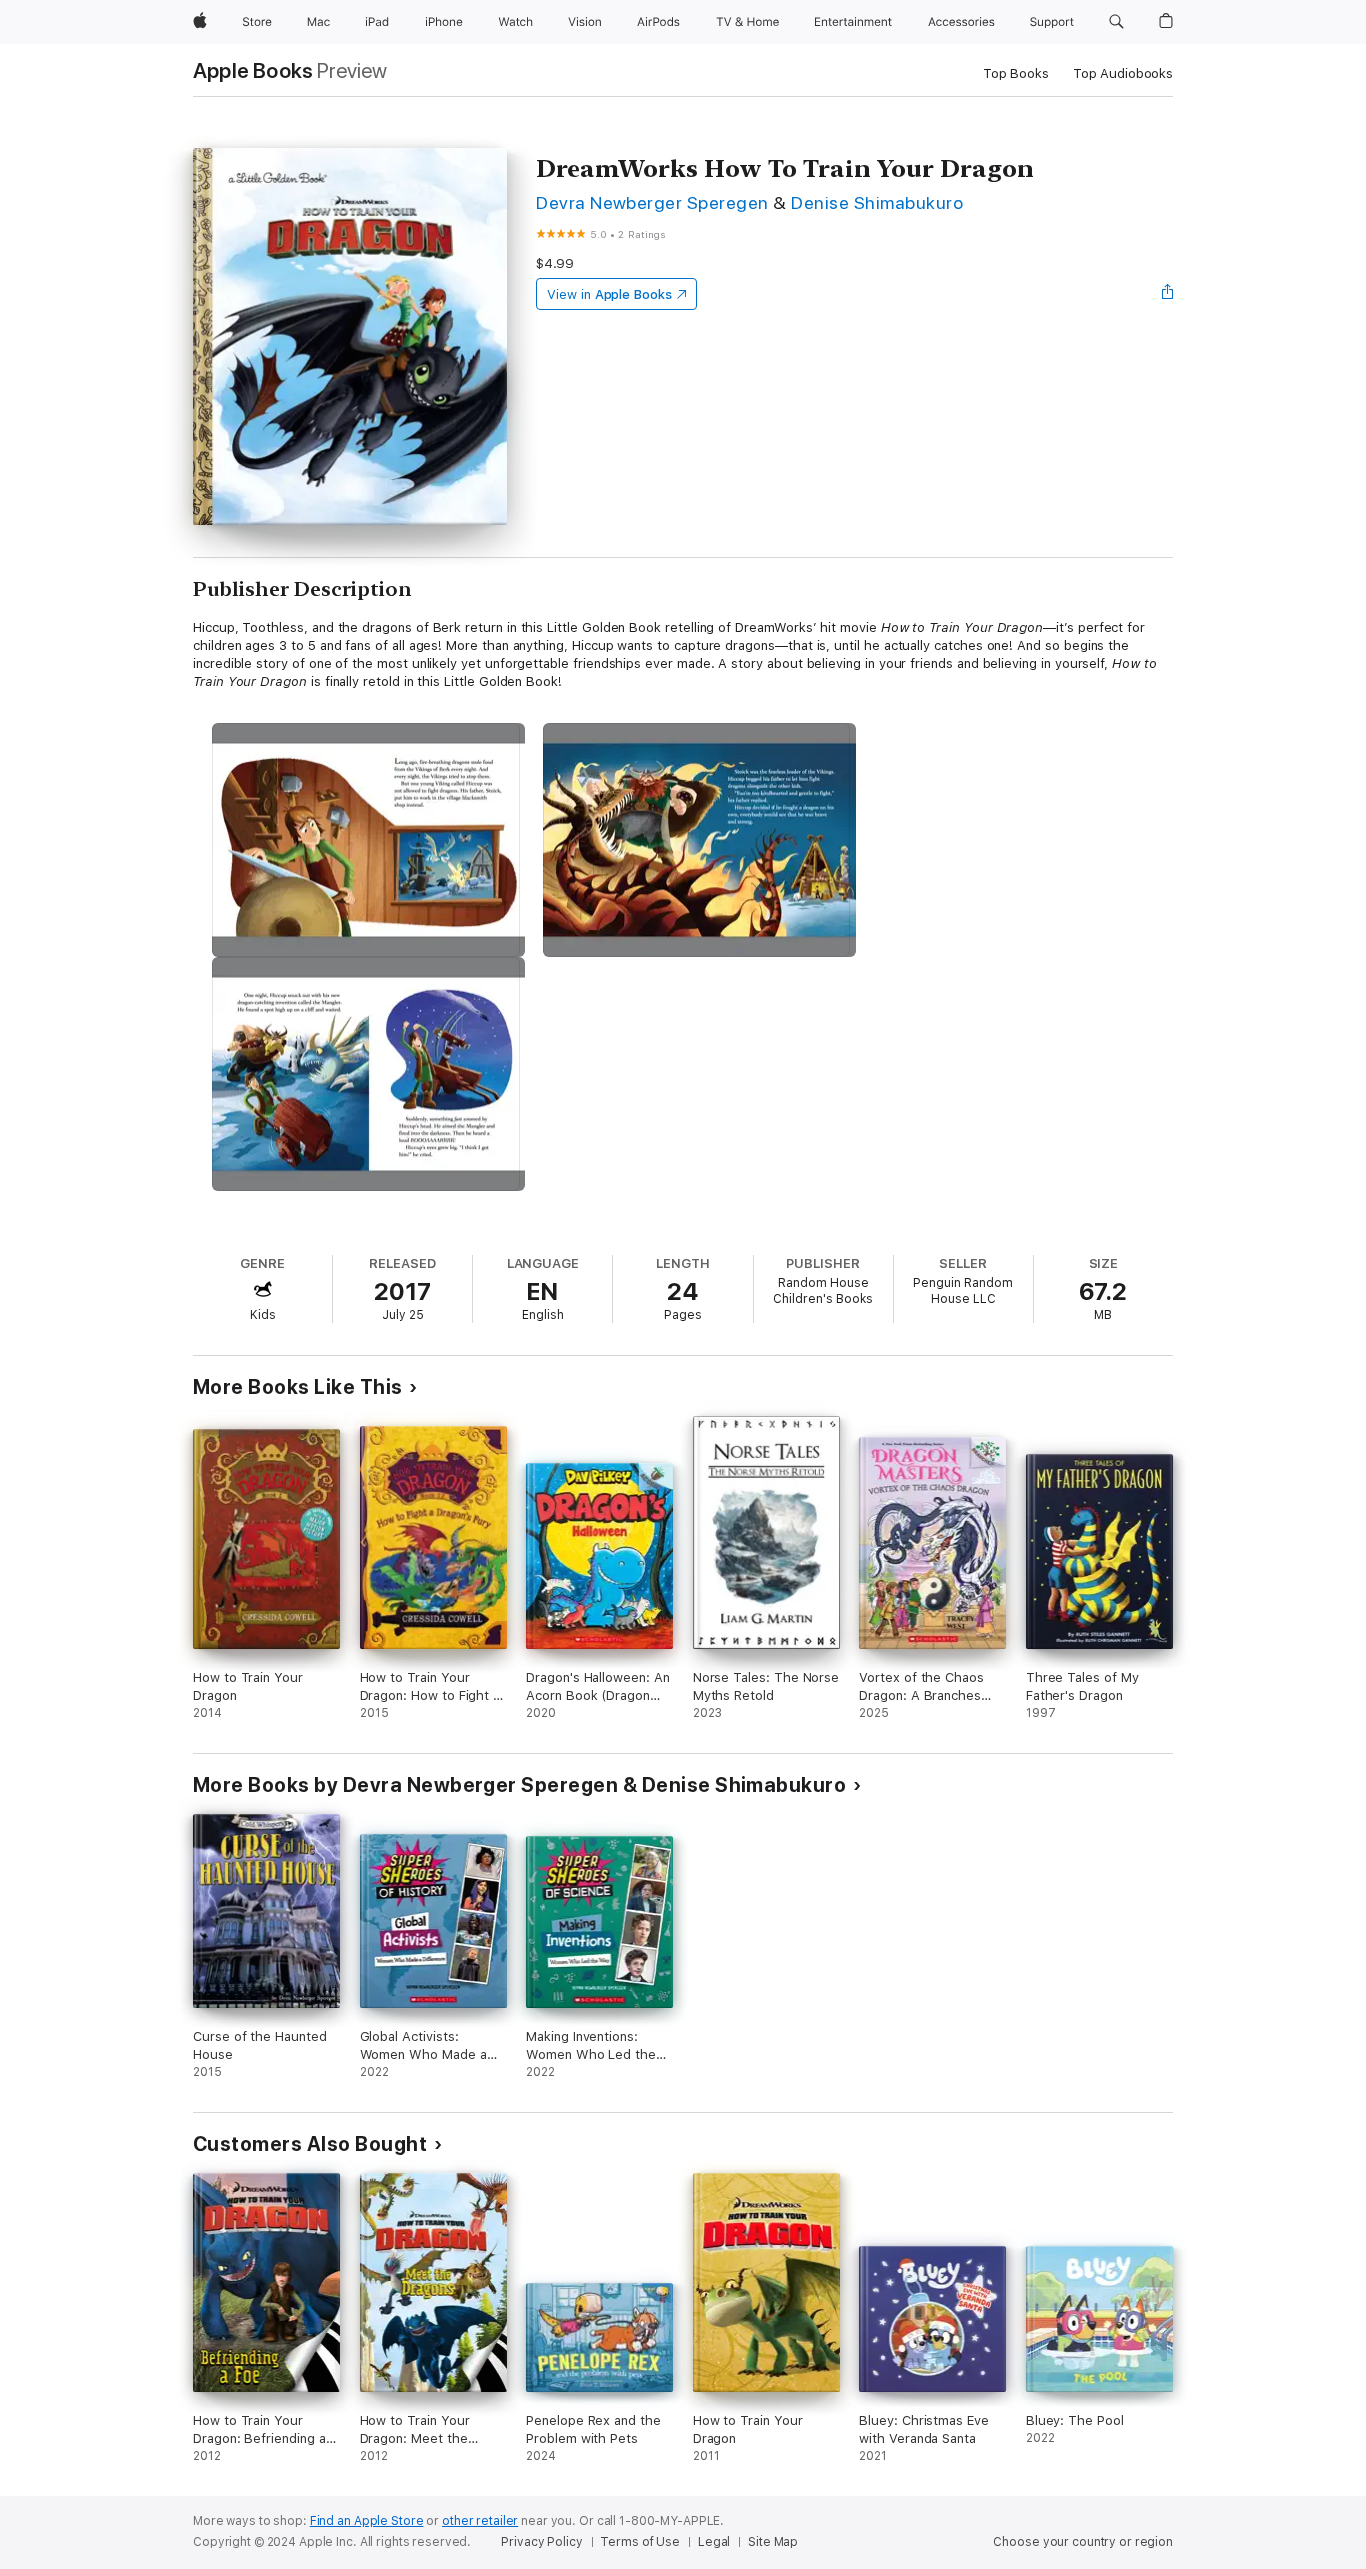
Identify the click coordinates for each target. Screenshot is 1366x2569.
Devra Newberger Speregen (652, 202)
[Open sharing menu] (1168, 294)
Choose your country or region (1083, 2542)
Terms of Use (640, 2542)
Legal (714, 2542)
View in (609, 294)
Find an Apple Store (367, 2521)
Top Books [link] (1016, 73)
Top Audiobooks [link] (1123, 73)
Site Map (773, 2542)
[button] (1116, 22)
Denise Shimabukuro (877, 202)
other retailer (480, 2521)
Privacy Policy (541, 2542)
